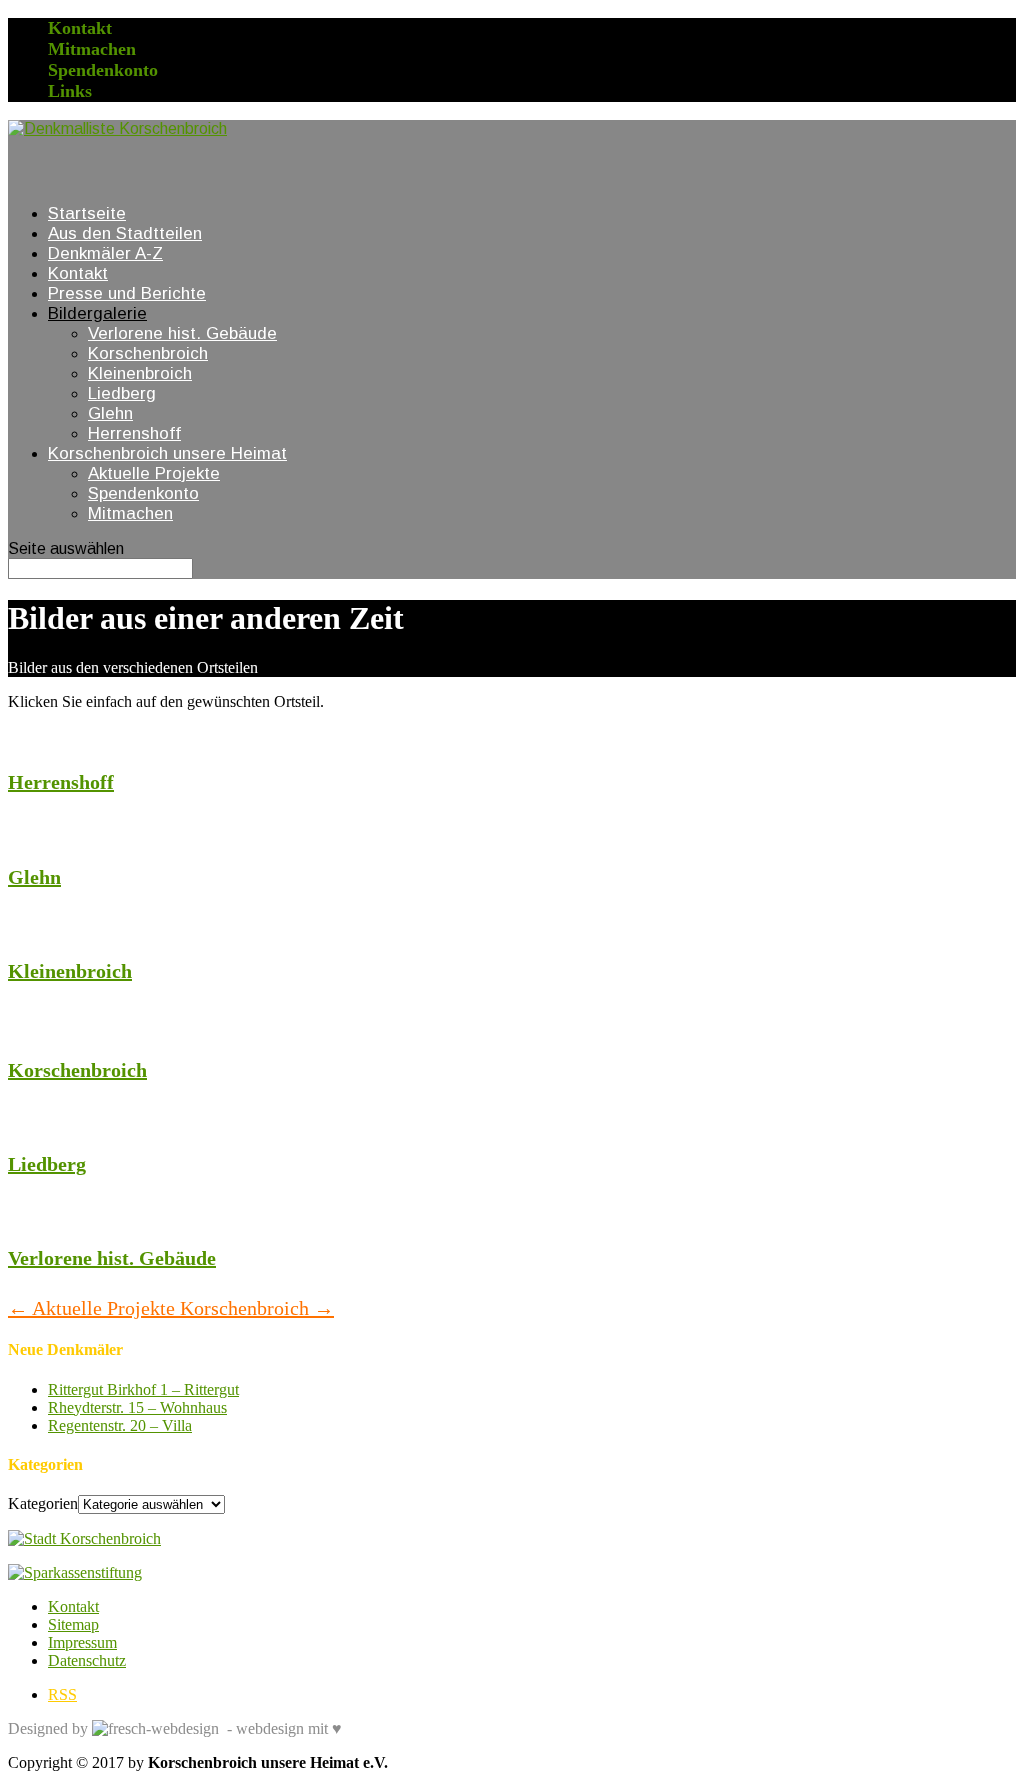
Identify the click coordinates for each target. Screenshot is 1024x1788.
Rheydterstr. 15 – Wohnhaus (137, 1407)
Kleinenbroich (140, 373)
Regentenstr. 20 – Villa (120, 1425)
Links (70, 91)
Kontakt (80, 28)
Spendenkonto (103, 70)
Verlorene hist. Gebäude (182, 333)
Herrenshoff (134, 433)
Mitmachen (92, 49)
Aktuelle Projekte (154, 473)
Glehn (110, 413)
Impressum (82, 1642)
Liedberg (122, 393)
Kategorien (43, 1503)
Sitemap (73, 1624)
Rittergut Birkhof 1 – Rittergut (143, 1389)
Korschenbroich (148, 353)
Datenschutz (87, 1660)
